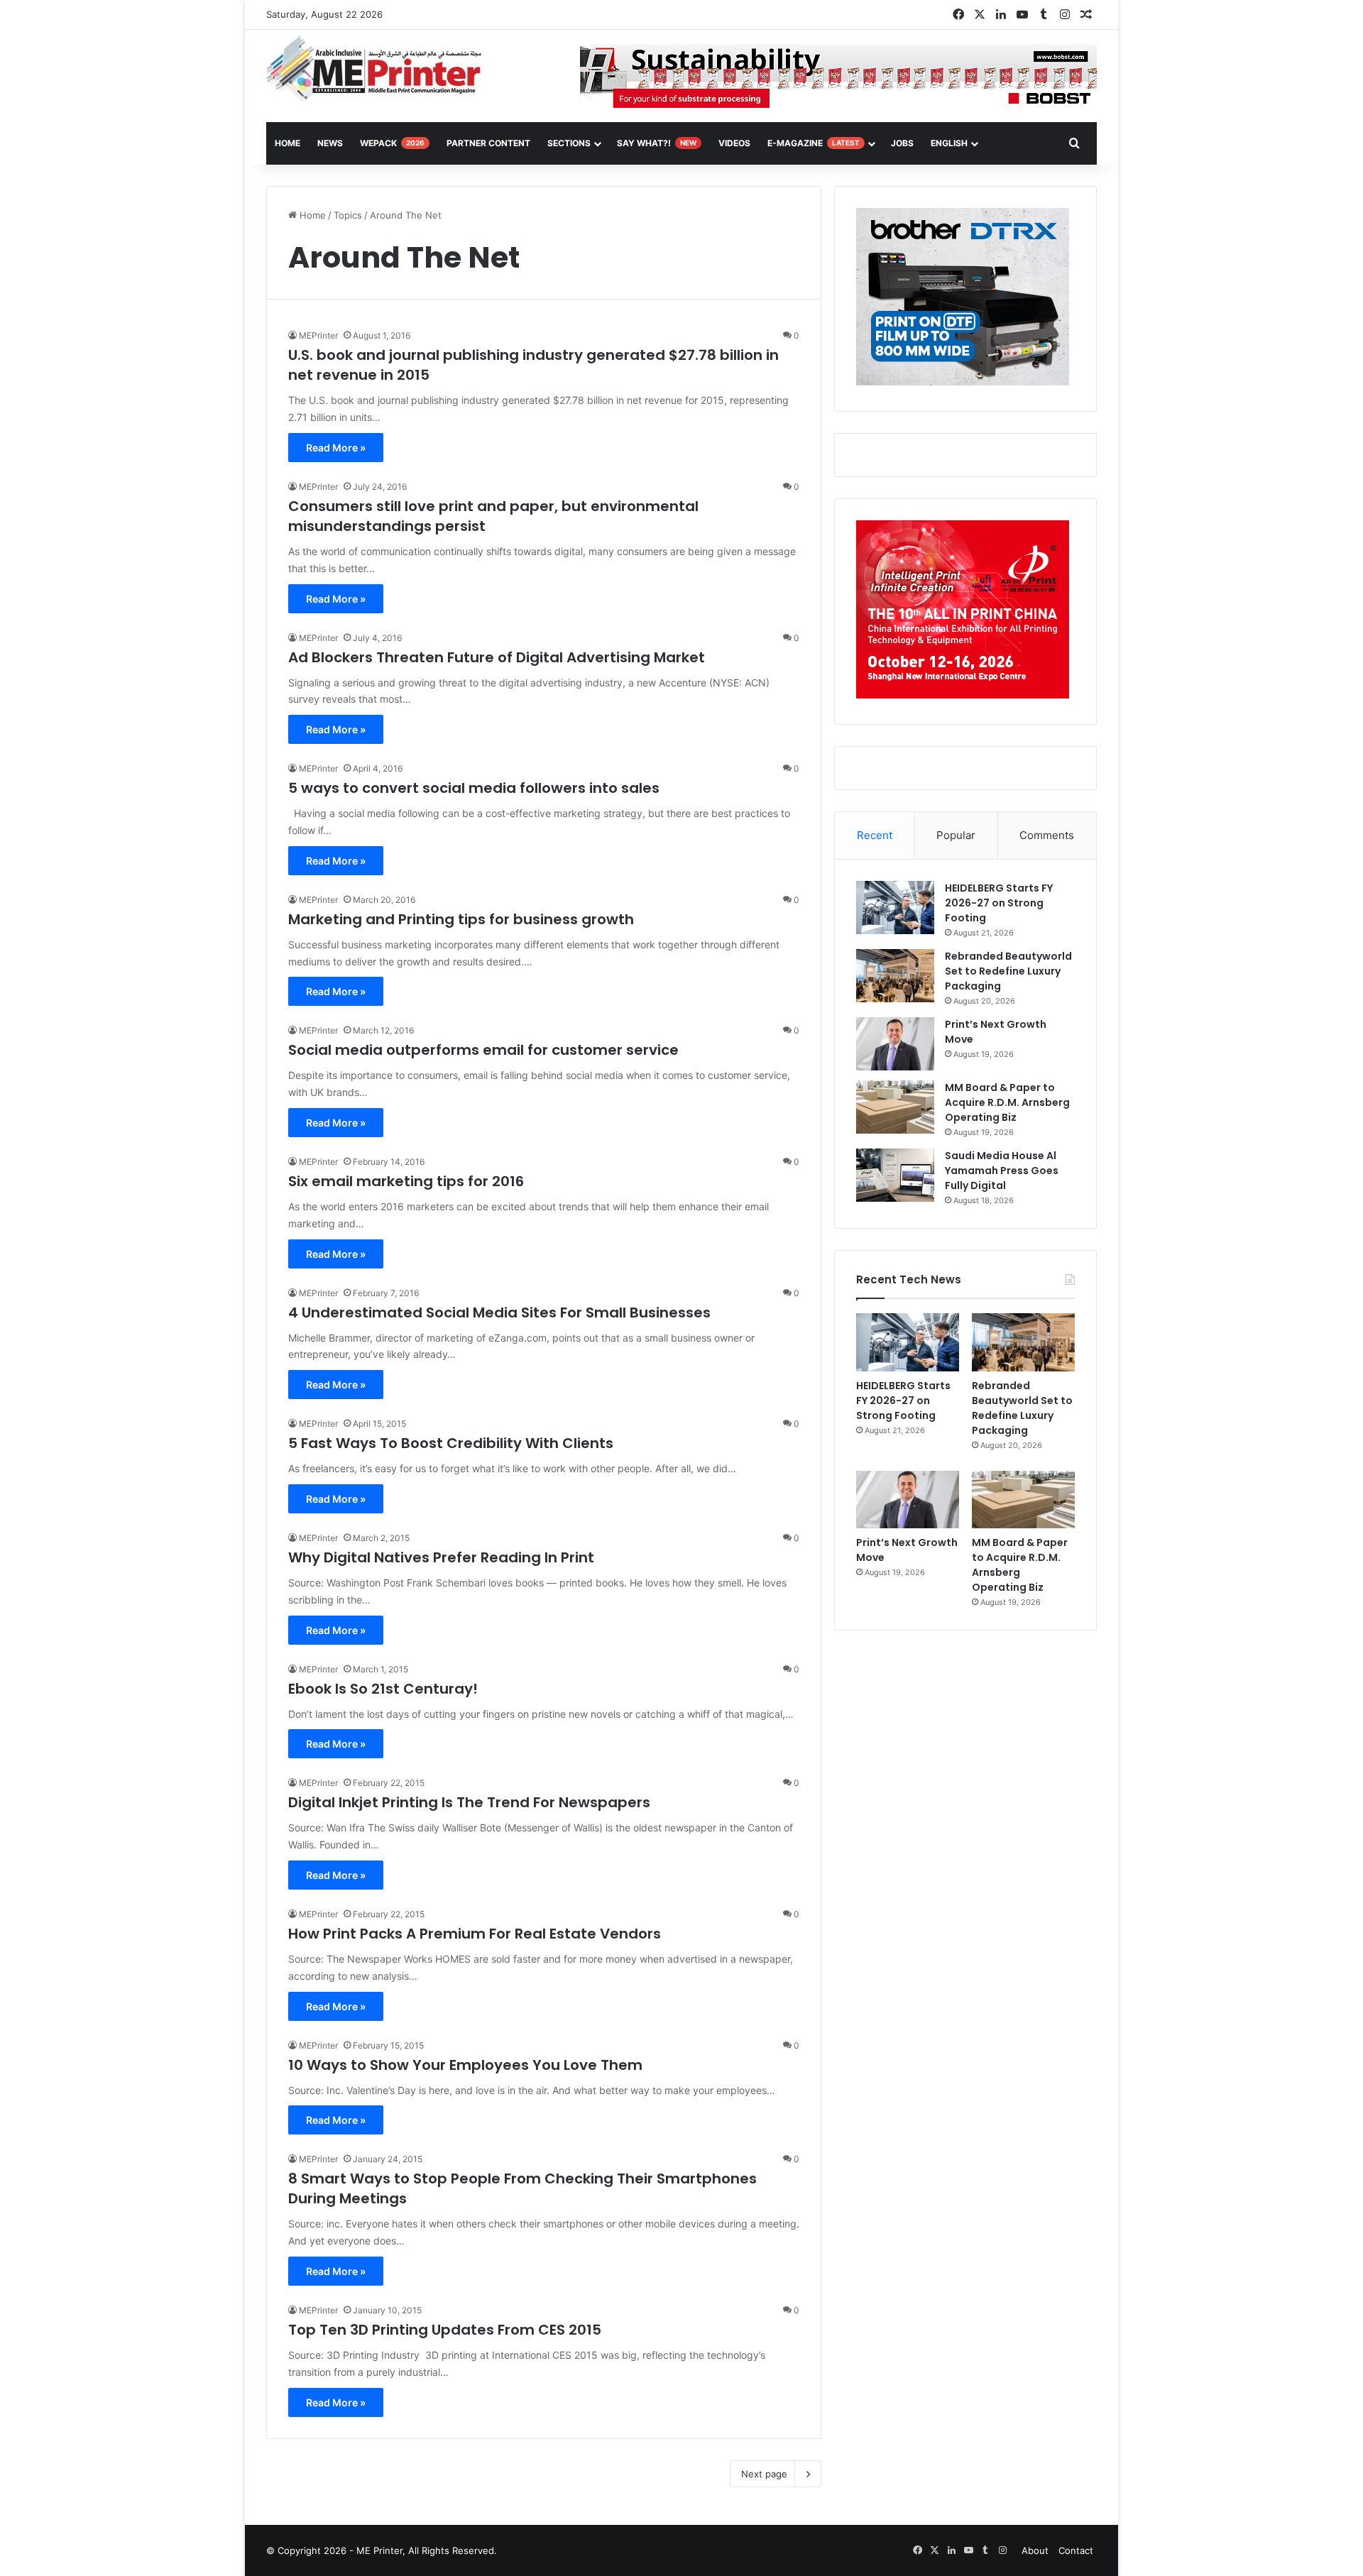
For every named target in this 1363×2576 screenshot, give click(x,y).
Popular (956, 835)
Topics (348, 215)
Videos (734, 143)
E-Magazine (814, 143)
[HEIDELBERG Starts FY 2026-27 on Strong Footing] (895, 908)
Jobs (902, 143)
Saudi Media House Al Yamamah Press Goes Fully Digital (1002, 1171)
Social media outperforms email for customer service (483, 1050)
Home (311, 215)
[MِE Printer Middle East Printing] (382, 69)
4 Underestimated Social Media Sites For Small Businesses (499, 1312)
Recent (875, 835)
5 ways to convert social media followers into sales (474, 788)
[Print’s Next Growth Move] (895, 1044)
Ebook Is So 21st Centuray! (383, 1689)
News (330, 143)
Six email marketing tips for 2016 (406, 1181)
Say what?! (657, 143)
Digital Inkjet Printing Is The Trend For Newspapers (469, 1802)
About (1035, 2550)
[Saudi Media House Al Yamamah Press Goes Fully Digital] (895, 1175)
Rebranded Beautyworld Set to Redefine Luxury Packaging (1008, 971)
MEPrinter (318, 335)
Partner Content (488, 143)
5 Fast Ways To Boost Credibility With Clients (451, 1443)
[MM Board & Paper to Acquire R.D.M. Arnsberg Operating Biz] (895, 1107)
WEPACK (392, 143)
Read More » (336, 448)
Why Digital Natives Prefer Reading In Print (441, 1557)
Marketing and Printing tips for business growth (461, 919)
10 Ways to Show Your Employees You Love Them (465, 2065)
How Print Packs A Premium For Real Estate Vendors (475, 1934)
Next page (764, 2474)
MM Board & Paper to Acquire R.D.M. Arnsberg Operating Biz (1007, 1102)
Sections (569, 143)
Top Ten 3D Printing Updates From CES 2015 (445, 2330)
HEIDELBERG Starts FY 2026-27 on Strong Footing (999, 903)
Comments (1047, 835)
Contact (1076, 2550)
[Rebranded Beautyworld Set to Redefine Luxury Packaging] (895, 976)
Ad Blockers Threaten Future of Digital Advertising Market (497, 657)
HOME (288, 143)
